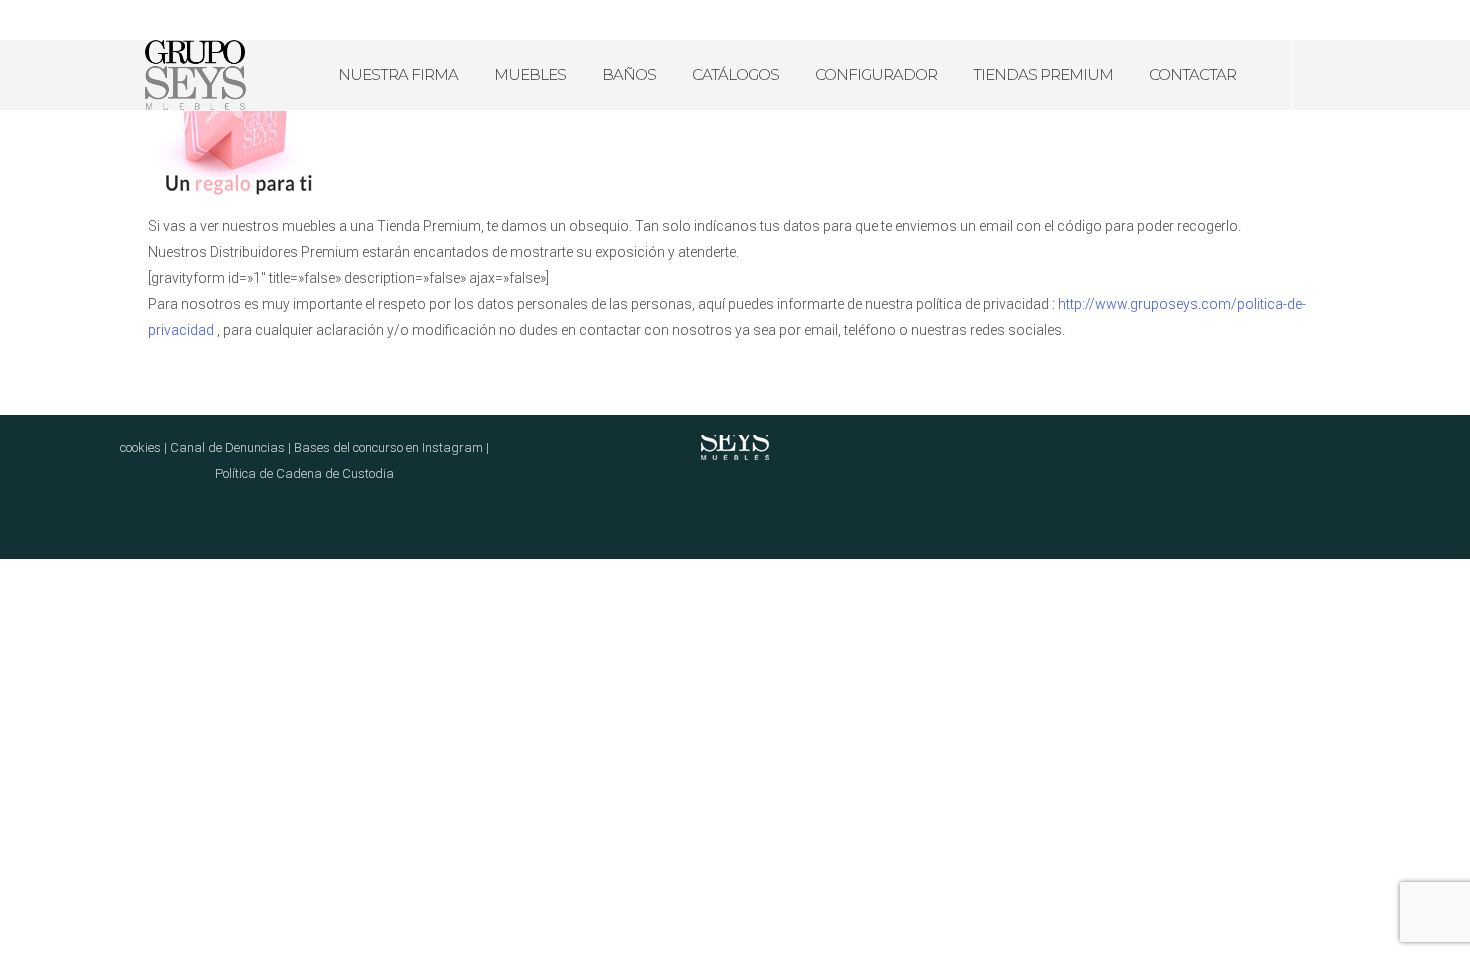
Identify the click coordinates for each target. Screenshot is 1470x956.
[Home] (735, 435)
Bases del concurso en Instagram (388, 447)
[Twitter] (1444, 20)
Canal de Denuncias (227, 447)
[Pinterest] (1418, 20)
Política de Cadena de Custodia (304, 473)
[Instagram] (1392, 20)
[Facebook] (1366, 20)
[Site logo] (195, 75)
